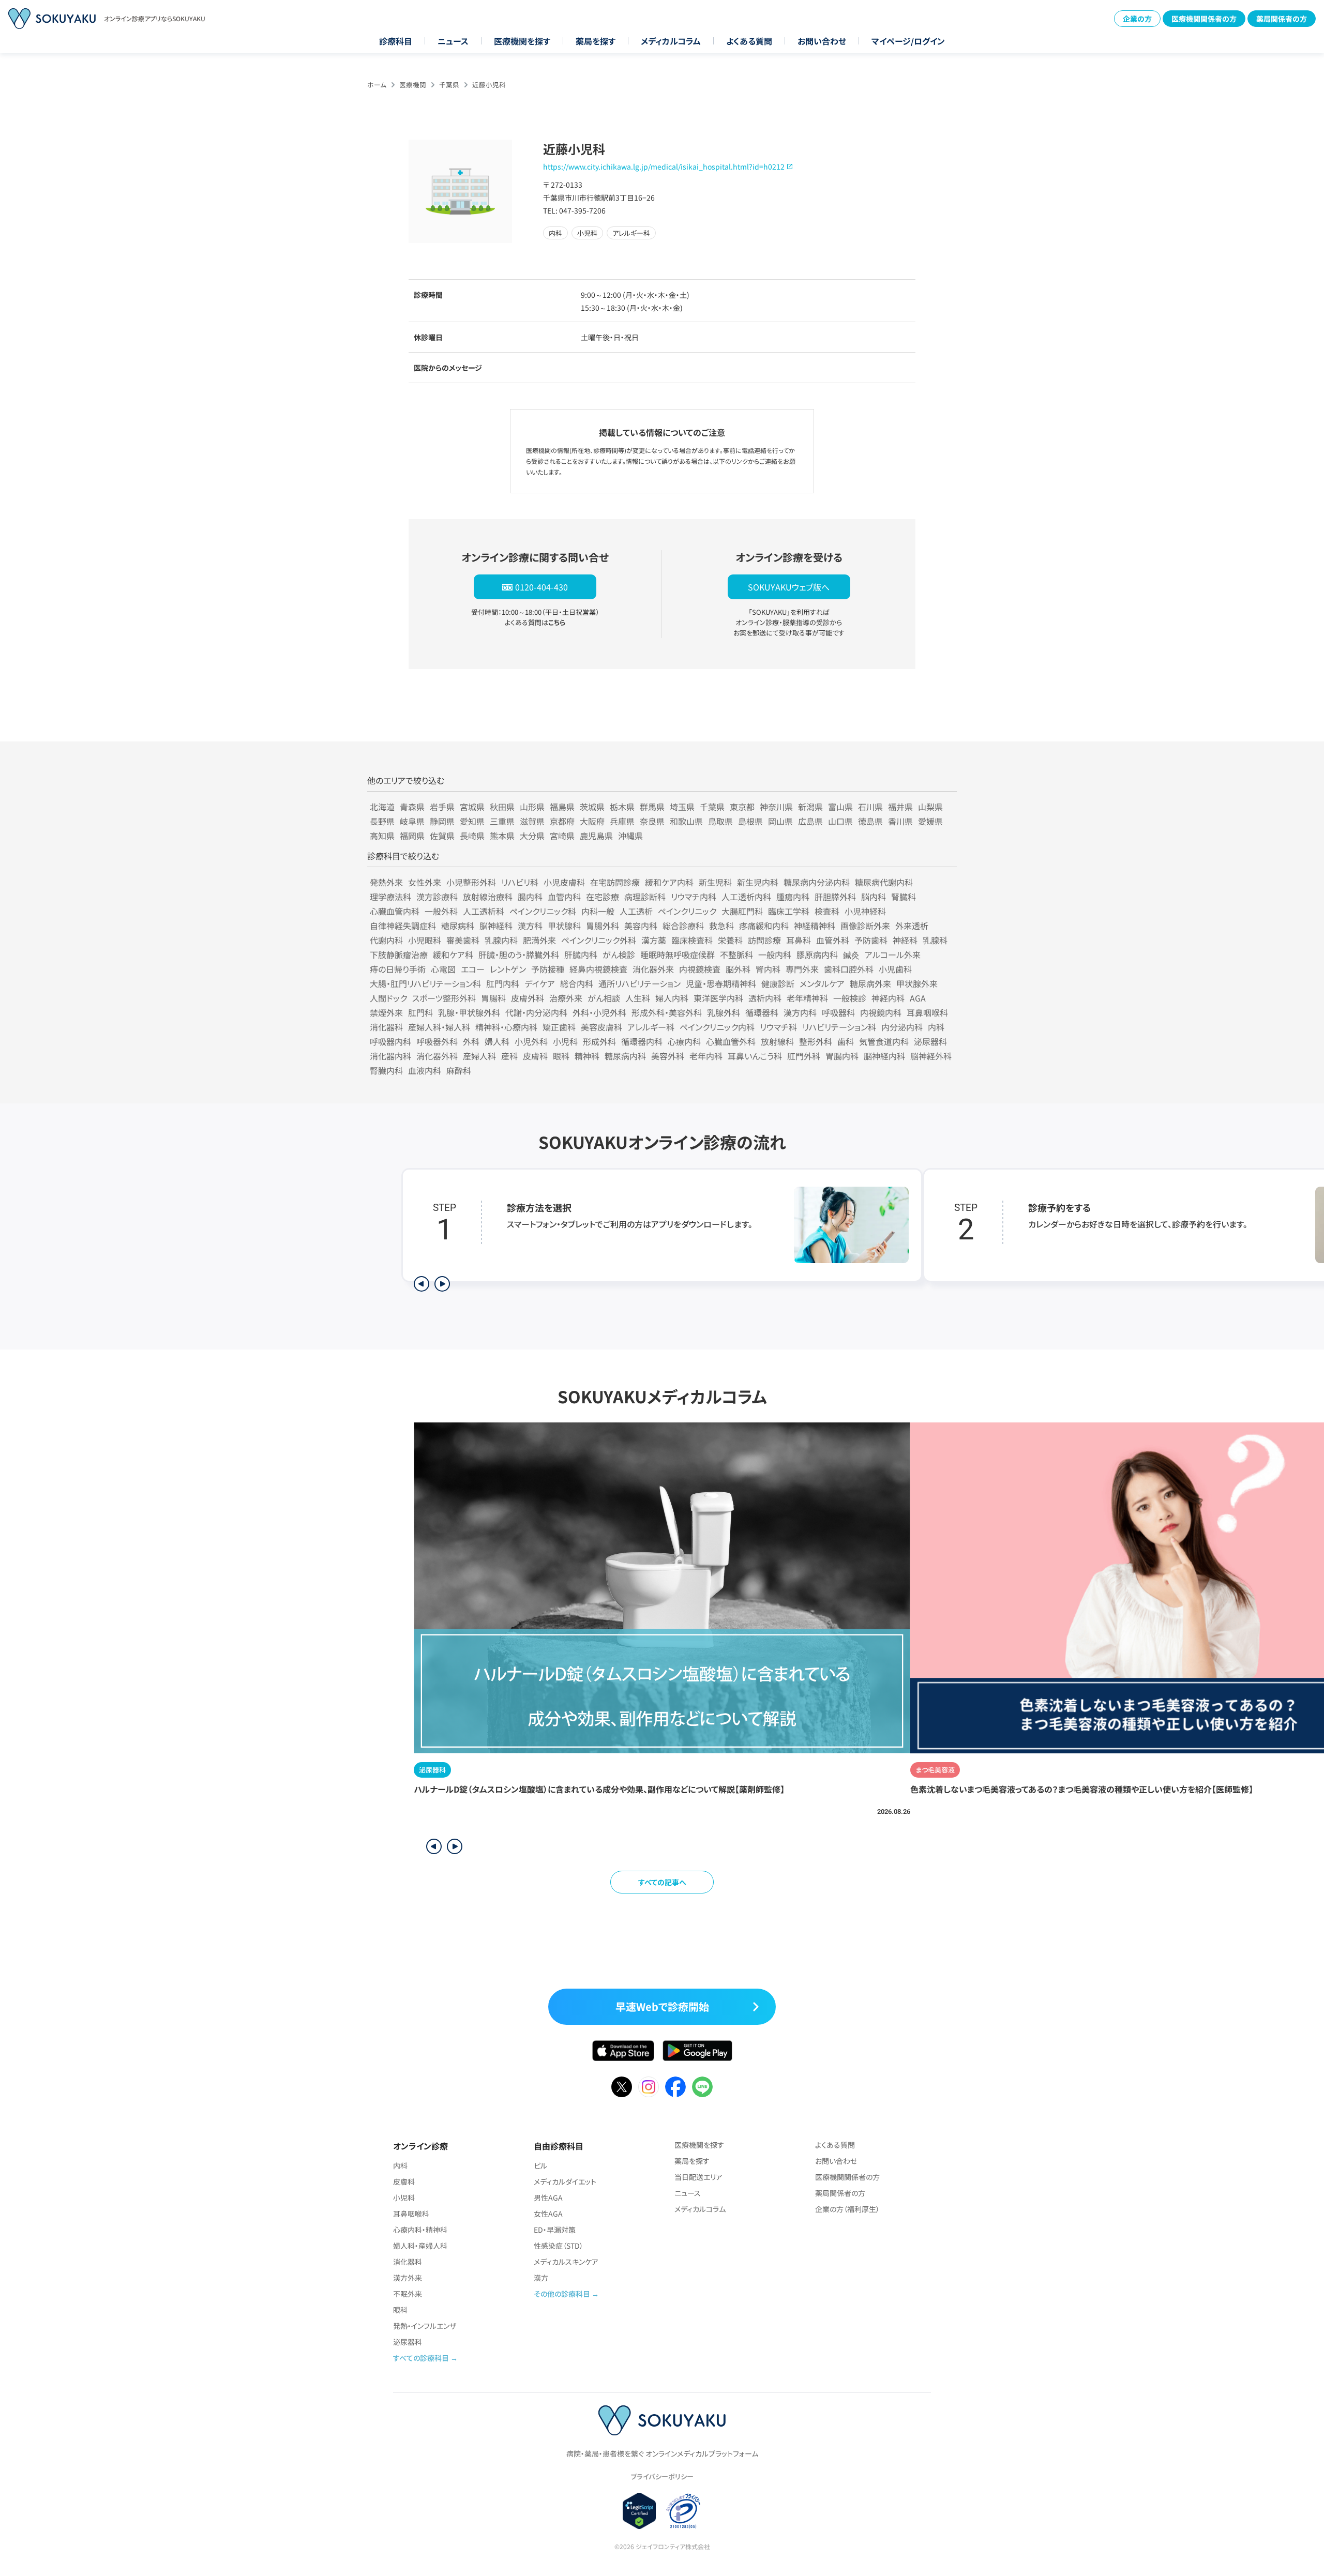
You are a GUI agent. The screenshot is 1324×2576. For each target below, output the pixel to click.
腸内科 (530, 897)
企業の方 (1137, 19)
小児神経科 (865, 911)
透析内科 (765, 998)
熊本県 (502, 836)
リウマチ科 (778, 1027)
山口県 (840, 821)
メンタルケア (822, 983)
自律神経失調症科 (403, 926)
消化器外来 (653, 969)
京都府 (562, 821)
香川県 (900, 821)
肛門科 (420, 1012)
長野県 (382, 821)
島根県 (750, 821)
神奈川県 (776, 807)
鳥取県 (720, 821)
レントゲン (508, 969)
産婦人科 (479, 1056)
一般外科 (441, 911)
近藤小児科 (489, 85)
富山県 (840, 807)
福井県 (900, 807)
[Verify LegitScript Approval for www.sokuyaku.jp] (640, 2511)
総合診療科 (683, 926)
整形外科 (816, 1041)
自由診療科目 (559, 2146)
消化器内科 (390, 1056)
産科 (509, 1056)
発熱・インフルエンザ (425, 2326)
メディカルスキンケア (566, 2262)
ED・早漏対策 (555, 2230)
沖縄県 (630, 836)
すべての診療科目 (421, 2358)
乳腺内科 (501, 940)
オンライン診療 (420, 2146)
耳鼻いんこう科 (755, 1056)
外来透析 (912, 926)
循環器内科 (642, 1041)
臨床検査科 (692, 940)
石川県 (870, 807)
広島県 (810, 821)
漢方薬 (654, 940)
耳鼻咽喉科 (927, 1012)
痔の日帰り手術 (398, 969)
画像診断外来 (865, 926)
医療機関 (413, 85)
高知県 (382, 836)
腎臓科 (904, 897)
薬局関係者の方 (1282, 19)
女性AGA (548, 2214)
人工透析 (636, 911)
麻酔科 (459, 1070)
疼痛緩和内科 (764, 926)
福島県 (562, 807)
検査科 (827, 911)
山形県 (532, 807)
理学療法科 (390, 897)
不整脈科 (736, 954)
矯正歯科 (559, 1027)
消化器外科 (437, 1056)
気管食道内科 (884, 1041)
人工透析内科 (746, 897)
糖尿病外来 (870, 983)
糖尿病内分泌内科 (817, 882)
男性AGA (548, 2198)
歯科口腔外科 (849, 969)
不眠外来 (408, 2294)
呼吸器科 (838, 1012)
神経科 (905, 940)
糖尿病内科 (625, 1056)
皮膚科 (535, 1056)
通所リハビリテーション (640, 983)
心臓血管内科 (395, 911)
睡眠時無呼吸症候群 (678, 954)
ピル (540, 2165)
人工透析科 (484, 911)
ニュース (453, 41)
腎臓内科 (386, 1070)
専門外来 (802, 969)
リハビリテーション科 (839, 1027)
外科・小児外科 (599, 1012)
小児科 (565, 1041)
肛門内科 (503, 983)
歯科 (846, 1041)
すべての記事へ (662, 1882)
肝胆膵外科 (835, 897)
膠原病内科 (817, 954)
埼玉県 (682, 807)
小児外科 (531, 1041)
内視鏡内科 (881, 1012)
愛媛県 (930, 821)
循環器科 (762, 1012)
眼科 (561, 1056)
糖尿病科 (458, 926)
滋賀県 (532, 821)
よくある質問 (749, 41)
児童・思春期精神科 (721, 983)
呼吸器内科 (390, 1041)
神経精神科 (815, 926)
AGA (918, 998)
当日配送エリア (698, 2177)
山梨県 (930, 807)
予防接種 (548, 969)
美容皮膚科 (601, 1027)
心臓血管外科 (731, 1041)
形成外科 (599, 1041)
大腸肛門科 (742, 911)
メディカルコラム (671, 41)
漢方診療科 (437, 897)
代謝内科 (386, 940)
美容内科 (641, 926)
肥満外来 (539, 940)
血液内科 (425, 1070)
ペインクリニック (687, 911)
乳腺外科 (724, 1012)
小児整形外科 (471, 882)
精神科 (587, 1056)
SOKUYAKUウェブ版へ (789, 587)
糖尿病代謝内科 (884, 882)
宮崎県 (562, 836)
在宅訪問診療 (615, 882)
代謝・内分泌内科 (536, 1012)
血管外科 (833, 940)
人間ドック (388, 998)
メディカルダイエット (565, 2181)
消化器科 (386, 1027)
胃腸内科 (842, 1056)
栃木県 (622, 807)
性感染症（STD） (559, 2246)
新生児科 (715, 882)
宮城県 (472, 807)
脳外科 (738, 969)
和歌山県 (686, 821)
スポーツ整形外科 (444, 998)
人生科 (638, 998)
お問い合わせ (822, 41)
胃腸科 (493, 998)
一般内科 (775, 954)
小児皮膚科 (564, 882)
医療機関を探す (522, 41)
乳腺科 (935, 940)
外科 (471, 1041)
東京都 (742, 807)
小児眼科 (425, 940)
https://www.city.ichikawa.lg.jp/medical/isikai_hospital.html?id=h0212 (664, 166)
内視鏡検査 (700, 969)
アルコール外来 (893, 954)
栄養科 (730, 940)
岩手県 (442, 807)
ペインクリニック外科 (599, 940)
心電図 (443, 969)
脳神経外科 (931, 1056)
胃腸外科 (603, 926)
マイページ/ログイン (908, 41)
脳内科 (874, 897)
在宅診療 (603, 897)
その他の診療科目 (562, 2294)
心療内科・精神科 (420, 2230)
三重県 (502, 821)
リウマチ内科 (694, 897)
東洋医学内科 (718, 998)
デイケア (540, 983)
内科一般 (598, 911)
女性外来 (425, 882)
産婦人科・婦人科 (439, 1027)
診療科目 (396, 41)
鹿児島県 (596, 836)
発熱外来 (386, 882)
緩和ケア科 (453, 954)
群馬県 (652, 807)
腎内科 (768, 969)
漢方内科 (800, 1012)
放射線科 (777, 1041)
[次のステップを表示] (442, 1284)
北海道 (382, 807)
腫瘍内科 (793, 897)
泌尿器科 (930, 1041)
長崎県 (472, 836)
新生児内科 (758, 882)
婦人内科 (672, 998)
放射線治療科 (488, 897)
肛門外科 (804, 1056)
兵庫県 (622, 821)
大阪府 (592, 821)
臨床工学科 (789, 911)
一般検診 (850, 998)
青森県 (412, 807)
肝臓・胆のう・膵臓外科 (519, 954)
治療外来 (566, 998)
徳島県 (870, 821)
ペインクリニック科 (543, 911)
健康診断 (778, 983)
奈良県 (652, 821)
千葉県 (449, 85)
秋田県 (502, 807)
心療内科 (684, 1041)
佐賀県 (442, 836)
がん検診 (619, 954)
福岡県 (412, 836)
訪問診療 (764, 940)
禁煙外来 (386, 1012)
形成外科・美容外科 (667, 1012)
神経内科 (888, 998)
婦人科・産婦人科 (420, 2246)
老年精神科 (807, 998)
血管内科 (564, 897)
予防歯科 (871, 940)
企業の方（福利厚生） (847, 2209)
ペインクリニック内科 (717, 1027)
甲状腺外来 (917, 983)
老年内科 (706, 1056)
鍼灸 (851, 954)
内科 (936, 1027)
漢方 (541, 2278)
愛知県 (472, 821)
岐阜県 (412, 821)
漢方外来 (408, 2278)
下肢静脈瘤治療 (399, 954)
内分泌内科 (902, 1027)
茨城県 (592, 807)
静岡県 (442, 821)
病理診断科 (645, 897)
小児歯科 (895, 969)
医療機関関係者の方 (1204, 19)
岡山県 (780, 821)
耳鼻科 (799, 940)
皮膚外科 (528, 998)
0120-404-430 (541, 587)
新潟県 (810, 807)
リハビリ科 (520, 882)
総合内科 (577, 983)
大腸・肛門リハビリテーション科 (425, 983)
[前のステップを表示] (422, 1284)
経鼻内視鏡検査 (598, 969)
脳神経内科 (884, 1056)
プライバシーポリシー (662, 2476)
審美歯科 (463, 940)
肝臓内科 (581, 954)
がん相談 (604, 998)
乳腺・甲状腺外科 (469, 1012)
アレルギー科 (651, 1027)
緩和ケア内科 (669, 882)
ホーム (377, 85)
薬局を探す (596, 41)
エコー (473, 969)
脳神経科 (496, 926)
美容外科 (668, 1056)
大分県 (532, 836)
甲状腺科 (564, 926)
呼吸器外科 (437, 1041)
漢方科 (530, 926)
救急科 (721, 926)
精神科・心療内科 (506, 1027)
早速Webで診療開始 (662, 2006)
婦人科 (497, 1041)
